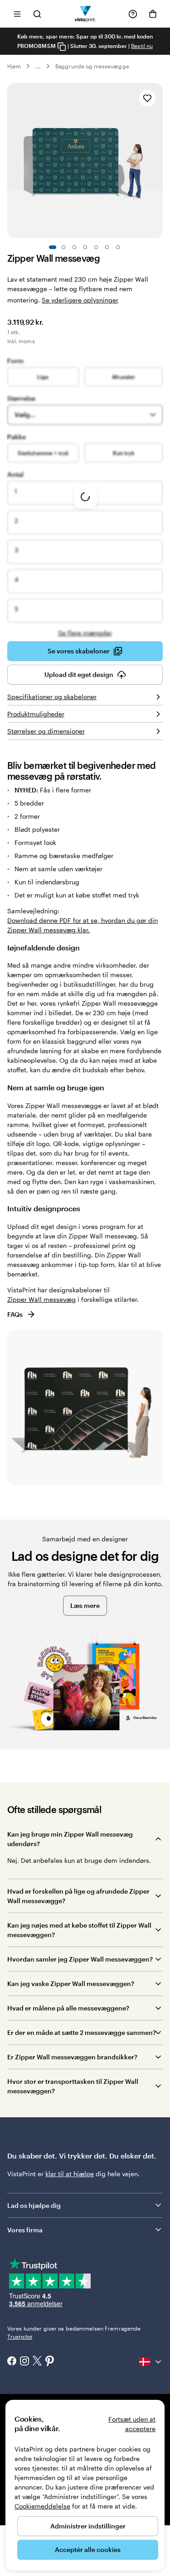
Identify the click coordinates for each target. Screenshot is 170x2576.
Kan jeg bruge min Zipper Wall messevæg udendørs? (70, 1839)
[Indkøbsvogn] (153, 14)
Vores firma (25, 2230)
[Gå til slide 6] (107, 247)
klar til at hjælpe (70, 2174)
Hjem (14, 66)
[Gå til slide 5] (96, 247)
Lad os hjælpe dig (34, 2205)
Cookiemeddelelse (42, 2506)
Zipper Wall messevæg (41, 1299)
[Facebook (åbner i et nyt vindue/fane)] (12, 2362)
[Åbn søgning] (37, 14)
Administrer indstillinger (88, 2526)
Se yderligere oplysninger (80, 300)
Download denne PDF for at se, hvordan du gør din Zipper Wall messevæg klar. (83, 925)
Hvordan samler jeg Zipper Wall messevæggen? (80, 1959)
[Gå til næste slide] (158, 161)
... (38, 66)
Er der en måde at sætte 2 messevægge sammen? (82, 2032)
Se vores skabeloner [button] (79, 651)
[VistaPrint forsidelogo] (85, 14)
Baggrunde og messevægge (92, 66)
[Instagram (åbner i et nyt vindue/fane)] (24, 2362)
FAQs (15, 1314)
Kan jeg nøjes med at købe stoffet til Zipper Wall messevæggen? (79, 1930)
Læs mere (85, 1605)
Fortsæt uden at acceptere (132, 2424)
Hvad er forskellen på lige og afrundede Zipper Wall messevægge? (78, 1896)
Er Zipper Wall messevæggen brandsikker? (72, 2057)
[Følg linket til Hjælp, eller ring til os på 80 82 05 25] (133, 14)
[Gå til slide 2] (63, 247)
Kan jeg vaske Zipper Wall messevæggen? (71, 1984)
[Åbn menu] (17, 14)
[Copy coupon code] (62, 46)
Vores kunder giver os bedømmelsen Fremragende (74, 2332)
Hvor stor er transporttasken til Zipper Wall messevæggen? (73, 2086)
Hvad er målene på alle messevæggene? (68, 2008)
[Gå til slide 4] (85, 247)
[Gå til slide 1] (53, 247)
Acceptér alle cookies (88, 2550)
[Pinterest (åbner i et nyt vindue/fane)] (50, 2362)
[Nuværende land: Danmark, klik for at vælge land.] (151, 2362)
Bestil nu (142, 46)
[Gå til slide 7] (118, 247)
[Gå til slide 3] (74, 247)
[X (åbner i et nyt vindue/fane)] (37, 2362)
